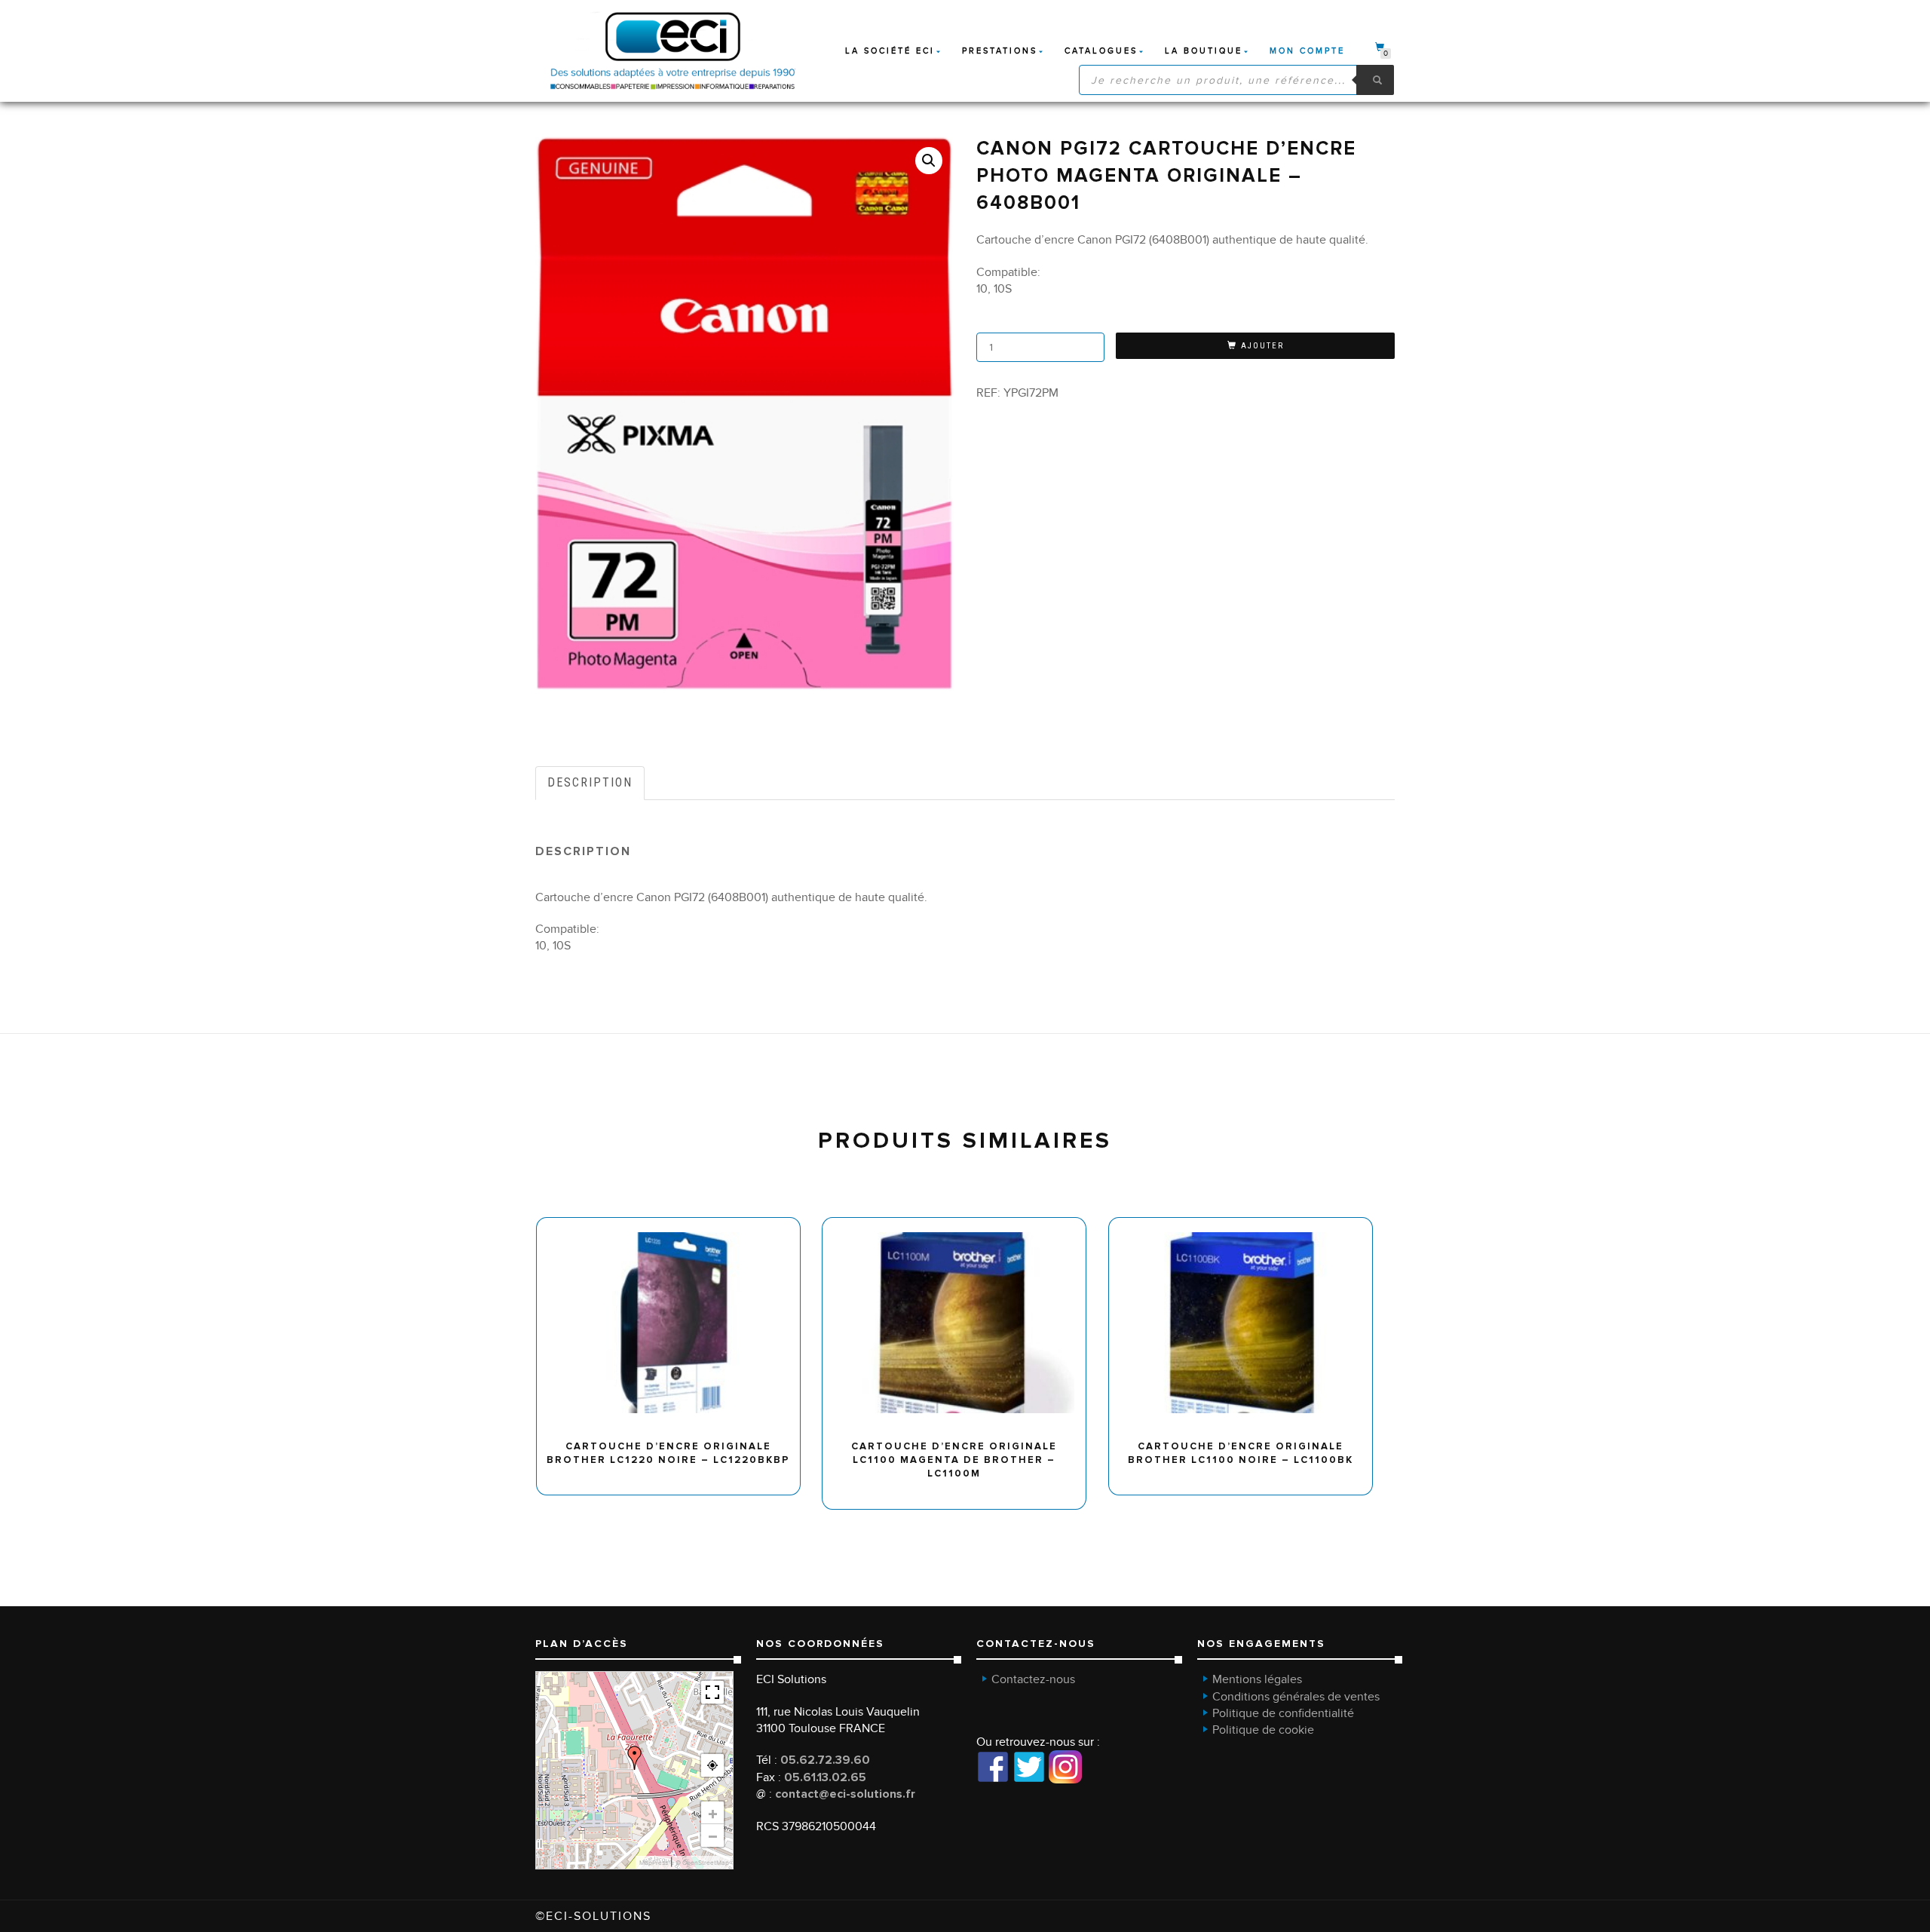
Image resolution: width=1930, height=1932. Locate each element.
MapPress (654, 1863)
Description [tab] (590, 782)
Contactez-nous (1033, 1679)
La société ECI (890, 51)
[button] (929, 161)
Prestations (1000, 51)
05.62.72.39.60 (825, 1760)
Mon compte (1307, 51)
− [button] (713, 1835)
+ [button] (713, 1813)
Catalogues (1101, 51)
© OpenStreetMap (702, 1863)
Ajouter (1262, 346)
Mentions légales (1257, 1679)
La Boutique (1204, 51)
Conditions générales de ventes (1296, 1697)
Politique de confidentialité (1283, 1713)
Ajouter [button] (675, 1223)
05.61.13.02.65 (825, 1777)
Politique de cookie (1263, 1730)
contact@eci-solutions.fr (845, 1794)
